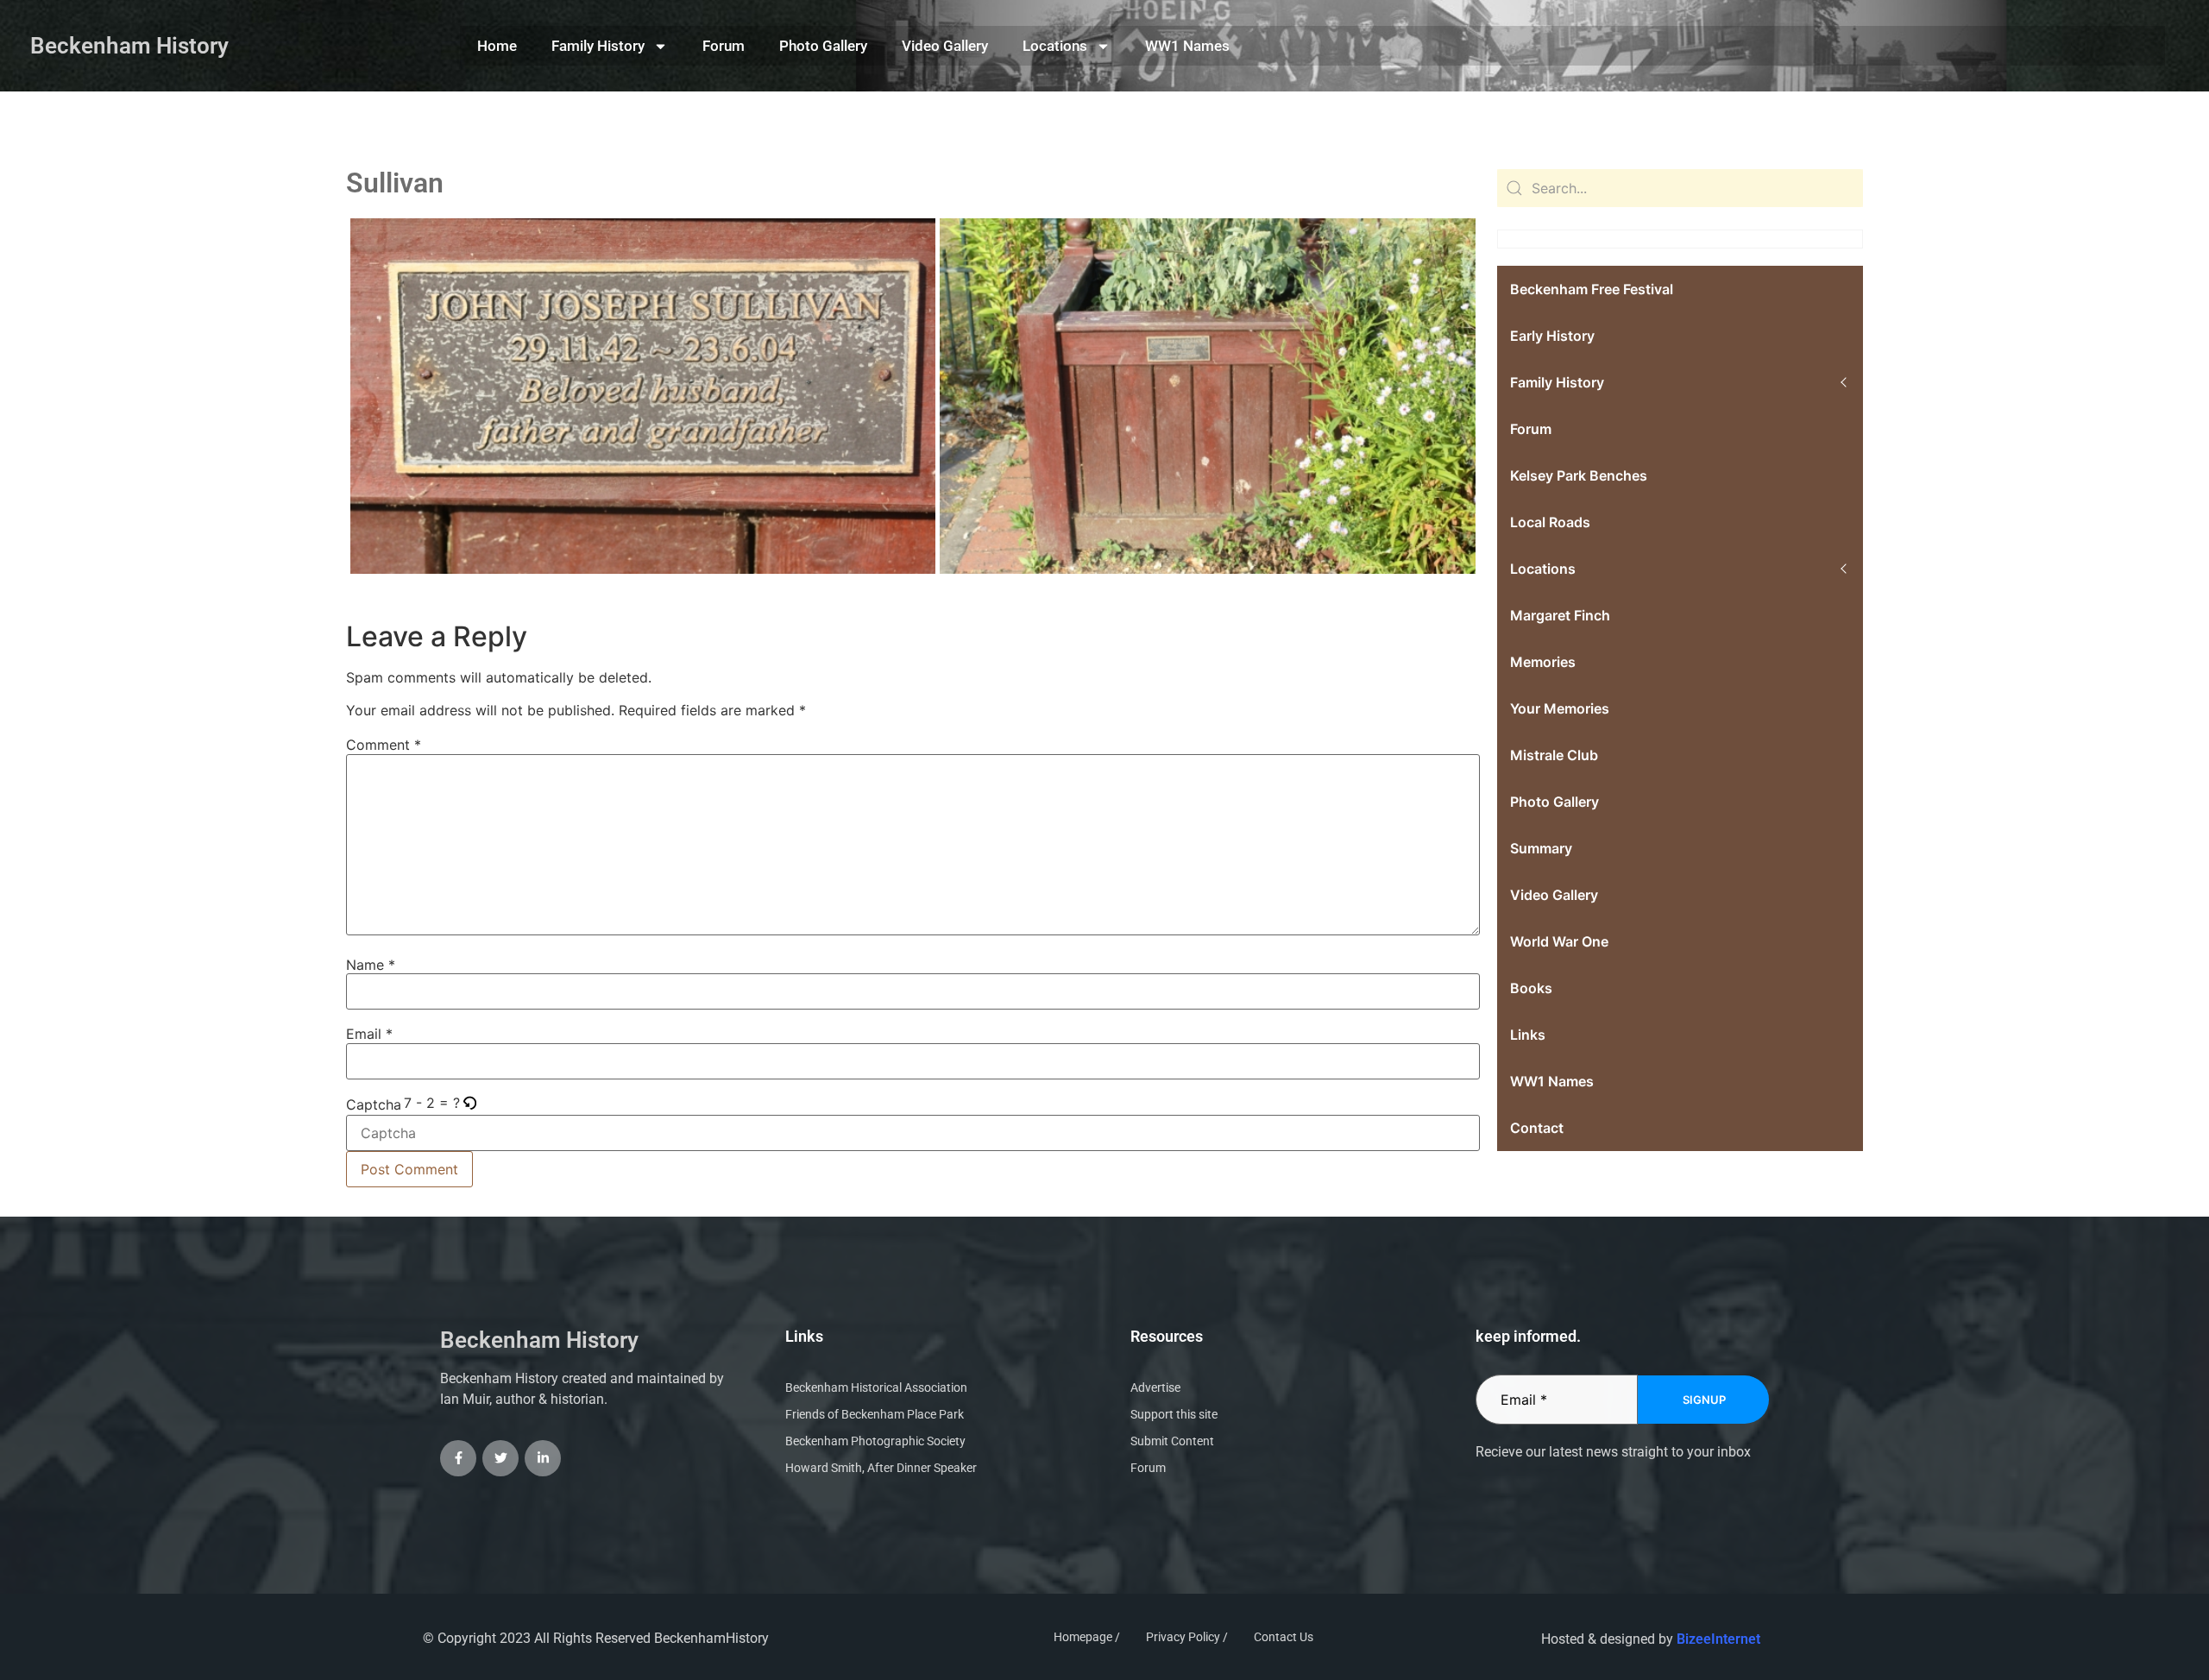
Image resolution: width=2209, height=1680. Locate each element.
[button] (471, 1103)
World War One (1559, 941)
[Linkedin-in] (543, 1458)
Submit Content (1172, 1441)
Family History (598, 46)
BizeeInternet (1718, 1639)
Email (369, 1034)
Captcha (374, 1104)
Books (1531, 988)
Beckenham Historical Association (876, 1387)
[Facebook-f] (458, 1458)
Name (371, 965)
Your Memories (1560, 708)
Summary (1541, 848)
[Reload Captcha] (469, 1104)
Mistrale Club (1554, 755)
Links (1528, 1035)
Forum (724, 46)
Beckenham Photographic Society (875, 1441)
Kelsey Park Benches (1579, 475)
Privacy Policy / (1187, 1637)
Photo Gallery (823, 46)
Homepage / (1087, 1637)
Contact (1537, 1128)
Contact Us (1284, 1637)
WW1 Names (1187, 46)
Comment (384, 745)
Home (497, 46)
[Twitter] (500, 1458)
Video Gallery (945, 46)
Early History (1552, 336)
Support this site (1174, 1414)
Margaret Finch (1560, 615)
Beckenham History (129, 46)
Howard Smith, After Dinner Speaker (881, 1468)
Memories (1543, 662)
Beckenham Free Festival (1592, 289)
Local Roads (1550, 522)
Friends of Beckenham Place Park (875, 1414)
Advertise (1155, 1387)
